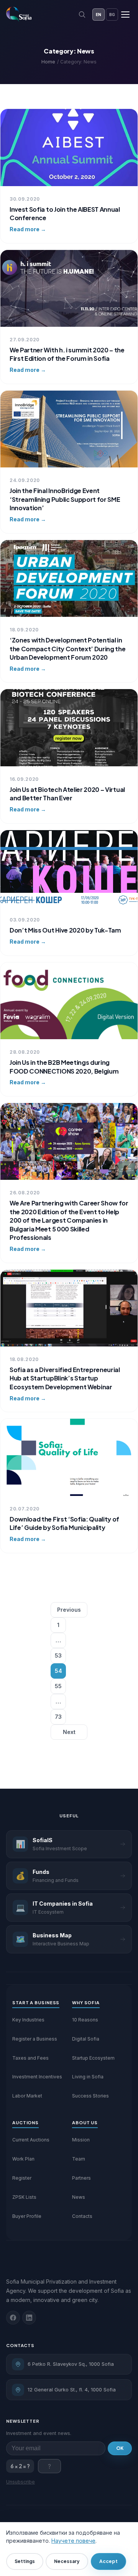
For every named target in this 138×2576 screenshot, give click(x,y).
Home (48, 62)
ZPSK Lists (24, 2197)
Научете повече (73, 2541)
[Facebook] (13, 2318)
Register (22, 2178)
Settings (25, 2561)
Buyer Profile (27, 2216)
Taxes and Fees (30, 2058)
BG (112, 15)
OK (120, 2448)
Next (69, 1732)
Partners (81, 2178)
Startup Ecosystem (93, 2058)
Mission (81, 2140)
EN (99, 15)
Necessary (67, 2561)
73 (58, 1717)
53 (58, 1655)
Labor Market (27, 2096)
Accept (108, 2561)
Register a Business (35, 2039)
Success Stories (90, 2096)
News (79, 2197)
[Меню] (125, 15)
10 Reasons (85, 2020)
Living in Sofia (88, 2077)
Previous (69, 1610)
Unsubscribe (21, 2482)
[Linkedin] (29, 2318)
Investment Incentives (37, 2077)
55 (58, 1686)
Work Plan (23, 2159)
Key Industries (28, 2020)
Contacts (82, 2216)
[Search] (82, 15)
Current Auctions (31, 2140)
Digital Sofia (86, 2039)
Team (79, 2159)
